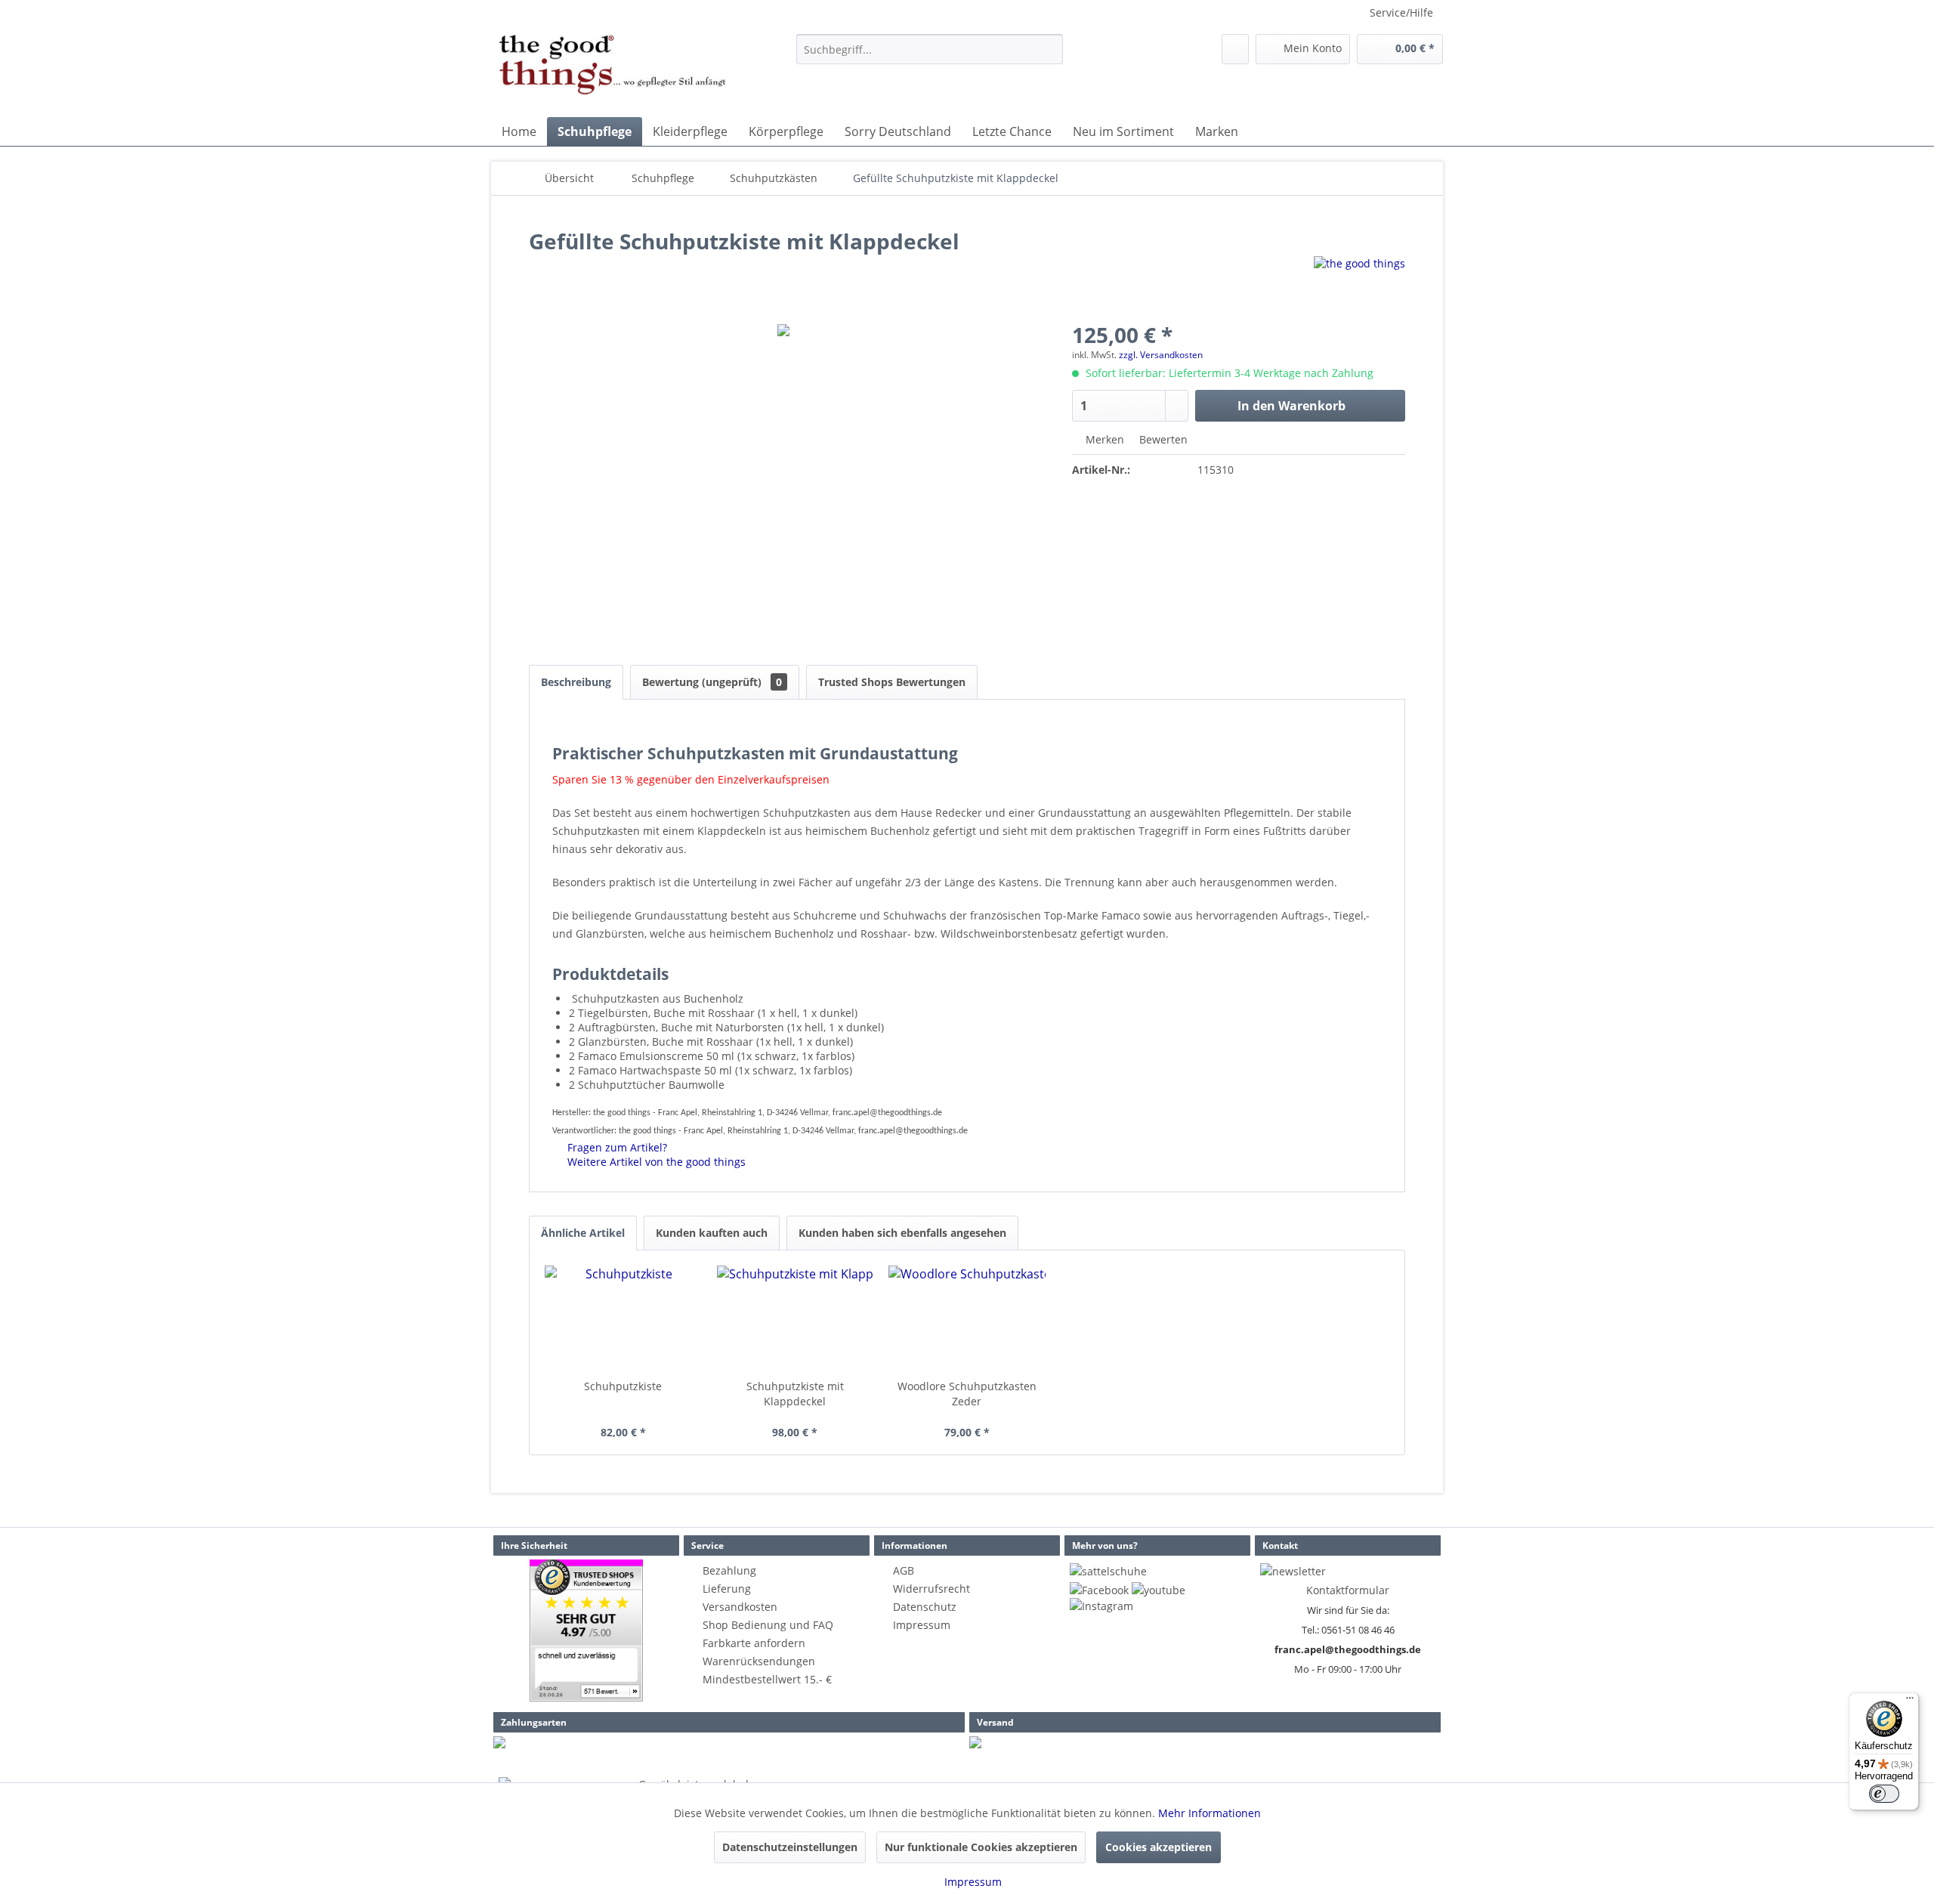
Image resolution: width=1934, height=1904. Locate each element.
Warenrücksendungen (759, 1661)
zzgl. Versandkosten (1161, 355)
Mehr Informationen (1210, 1813)
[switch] (1884, 1794)
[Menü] (1910, 1702)
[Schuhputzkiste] (623, 1318)
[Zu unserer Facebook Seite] (1099, 1590)
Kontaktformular (1348, 1590)
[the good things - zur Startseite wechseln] (613, 72)
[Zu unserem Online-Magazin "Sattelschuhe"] (1108, 1571)
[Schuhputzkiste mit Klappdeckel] (796, 1318)
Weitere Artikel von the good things (655, 1162)
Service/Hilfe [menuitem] (1401, 12)
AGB (904, 1570)
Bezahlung (729, 1570)
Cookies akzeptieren (1159, 1847)
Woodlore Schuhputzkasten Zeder (967, 1394)
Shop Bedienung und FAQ (768, 1625)
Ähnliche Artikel (583, 1233)
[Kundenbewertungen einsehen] (586, 1630)
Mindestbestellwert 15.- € (767, 1679)
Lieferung (727, 1589)
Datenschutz (925, 1607)
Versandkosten (740, 1607)
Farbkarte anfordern (754, 1643)
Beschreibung (576, 682)
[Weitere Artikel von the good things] (1359, 283)
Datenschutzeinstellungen (790, 1847)
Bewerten (1162, 439)
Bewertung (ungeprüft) (712, 682)
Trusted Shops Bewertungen (892, 682)
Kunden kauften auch (712, 1233)
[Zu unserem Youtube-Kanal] (1159, 1590)
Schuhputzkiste (623, 1386)
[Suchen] (1049, 49)
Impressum (922, 1625)
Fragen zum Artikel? (616, 1147)
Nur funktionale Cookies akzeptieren (981, 1847)
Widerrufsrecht (931, 1589)
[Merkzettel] (1235, 49)
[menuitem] (930, 49)
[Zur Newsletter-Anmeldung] (1293, 1571)
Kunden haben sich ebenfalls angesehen (902, 1233)
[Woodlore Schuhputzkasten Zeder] (967, 1318)
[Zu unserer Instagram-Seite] (1101, 1606)
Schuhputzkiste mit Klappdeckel (795, 1394)
